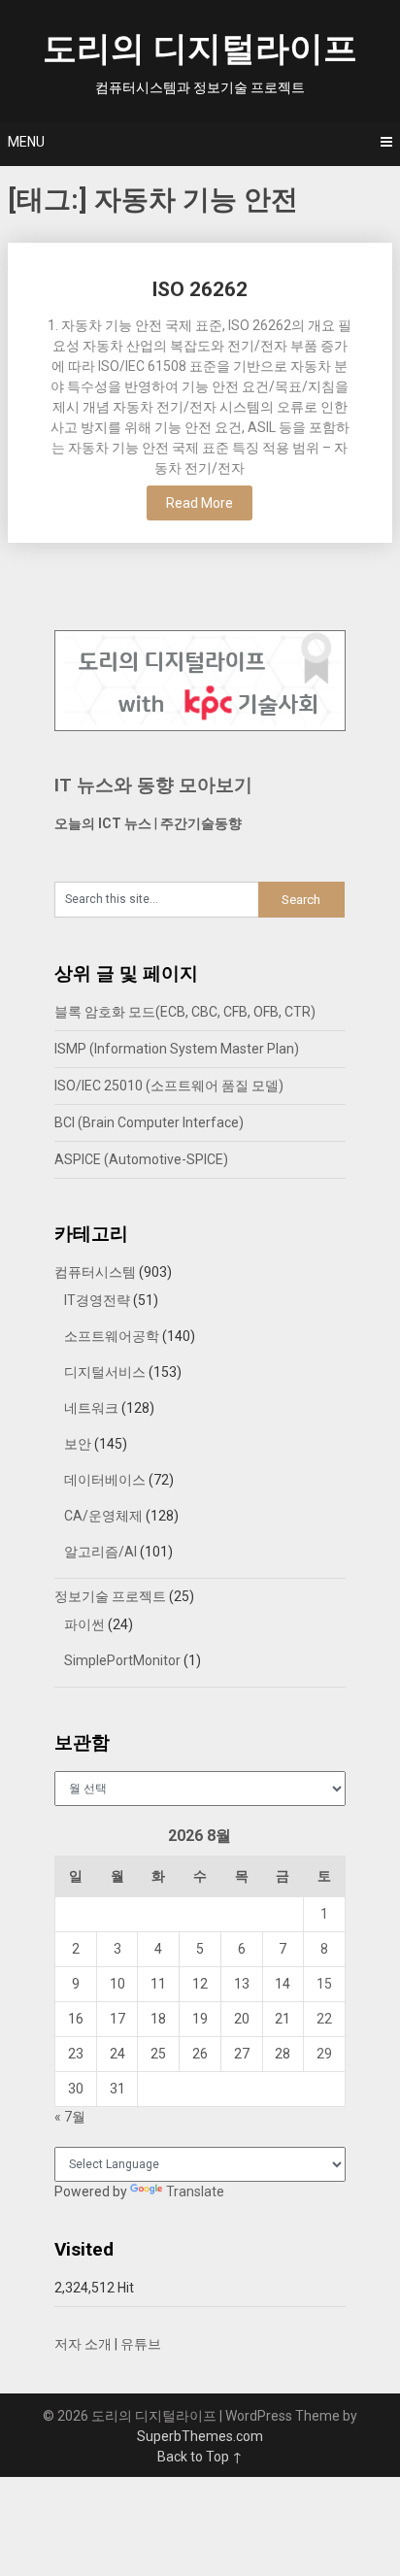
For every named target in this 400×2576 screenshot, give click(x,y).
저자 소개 (83, 2344)
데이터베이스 (105, 1480)
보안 (78, 1444)
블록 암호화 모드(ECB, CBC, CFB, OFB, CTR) (185, 1012)
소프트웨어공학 (112, 1336)
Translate (195, 2191)
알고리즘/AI (100, 1552)
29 (324, 2054)
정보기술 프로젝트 (110, 1596)
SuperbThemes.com (200, 2436)
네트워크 (91, 1408)
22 (324, 2019)
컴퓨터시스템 (95, 1272)
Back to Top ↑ (200, 2457)
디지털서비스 (105, 1372)
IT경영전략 (97, 1300)
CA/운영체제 (103, 1516)
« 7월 (70, 2117)
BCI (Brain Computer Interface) (149, 1122)
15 (324, 1984)
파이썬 (84, 1624)
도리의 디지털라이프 (200, 49)
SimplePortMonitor (122, 1660)
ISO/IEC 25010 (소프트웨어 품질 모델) (169, 1086)
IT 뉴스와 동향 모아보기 (153, 785)
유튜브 (141, 2344)
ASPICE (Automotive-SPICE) (141, 1159)
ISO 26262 (200, 289)
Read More (200, 503)
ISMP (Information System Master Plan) (177, 1049)
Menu (26, 142)
